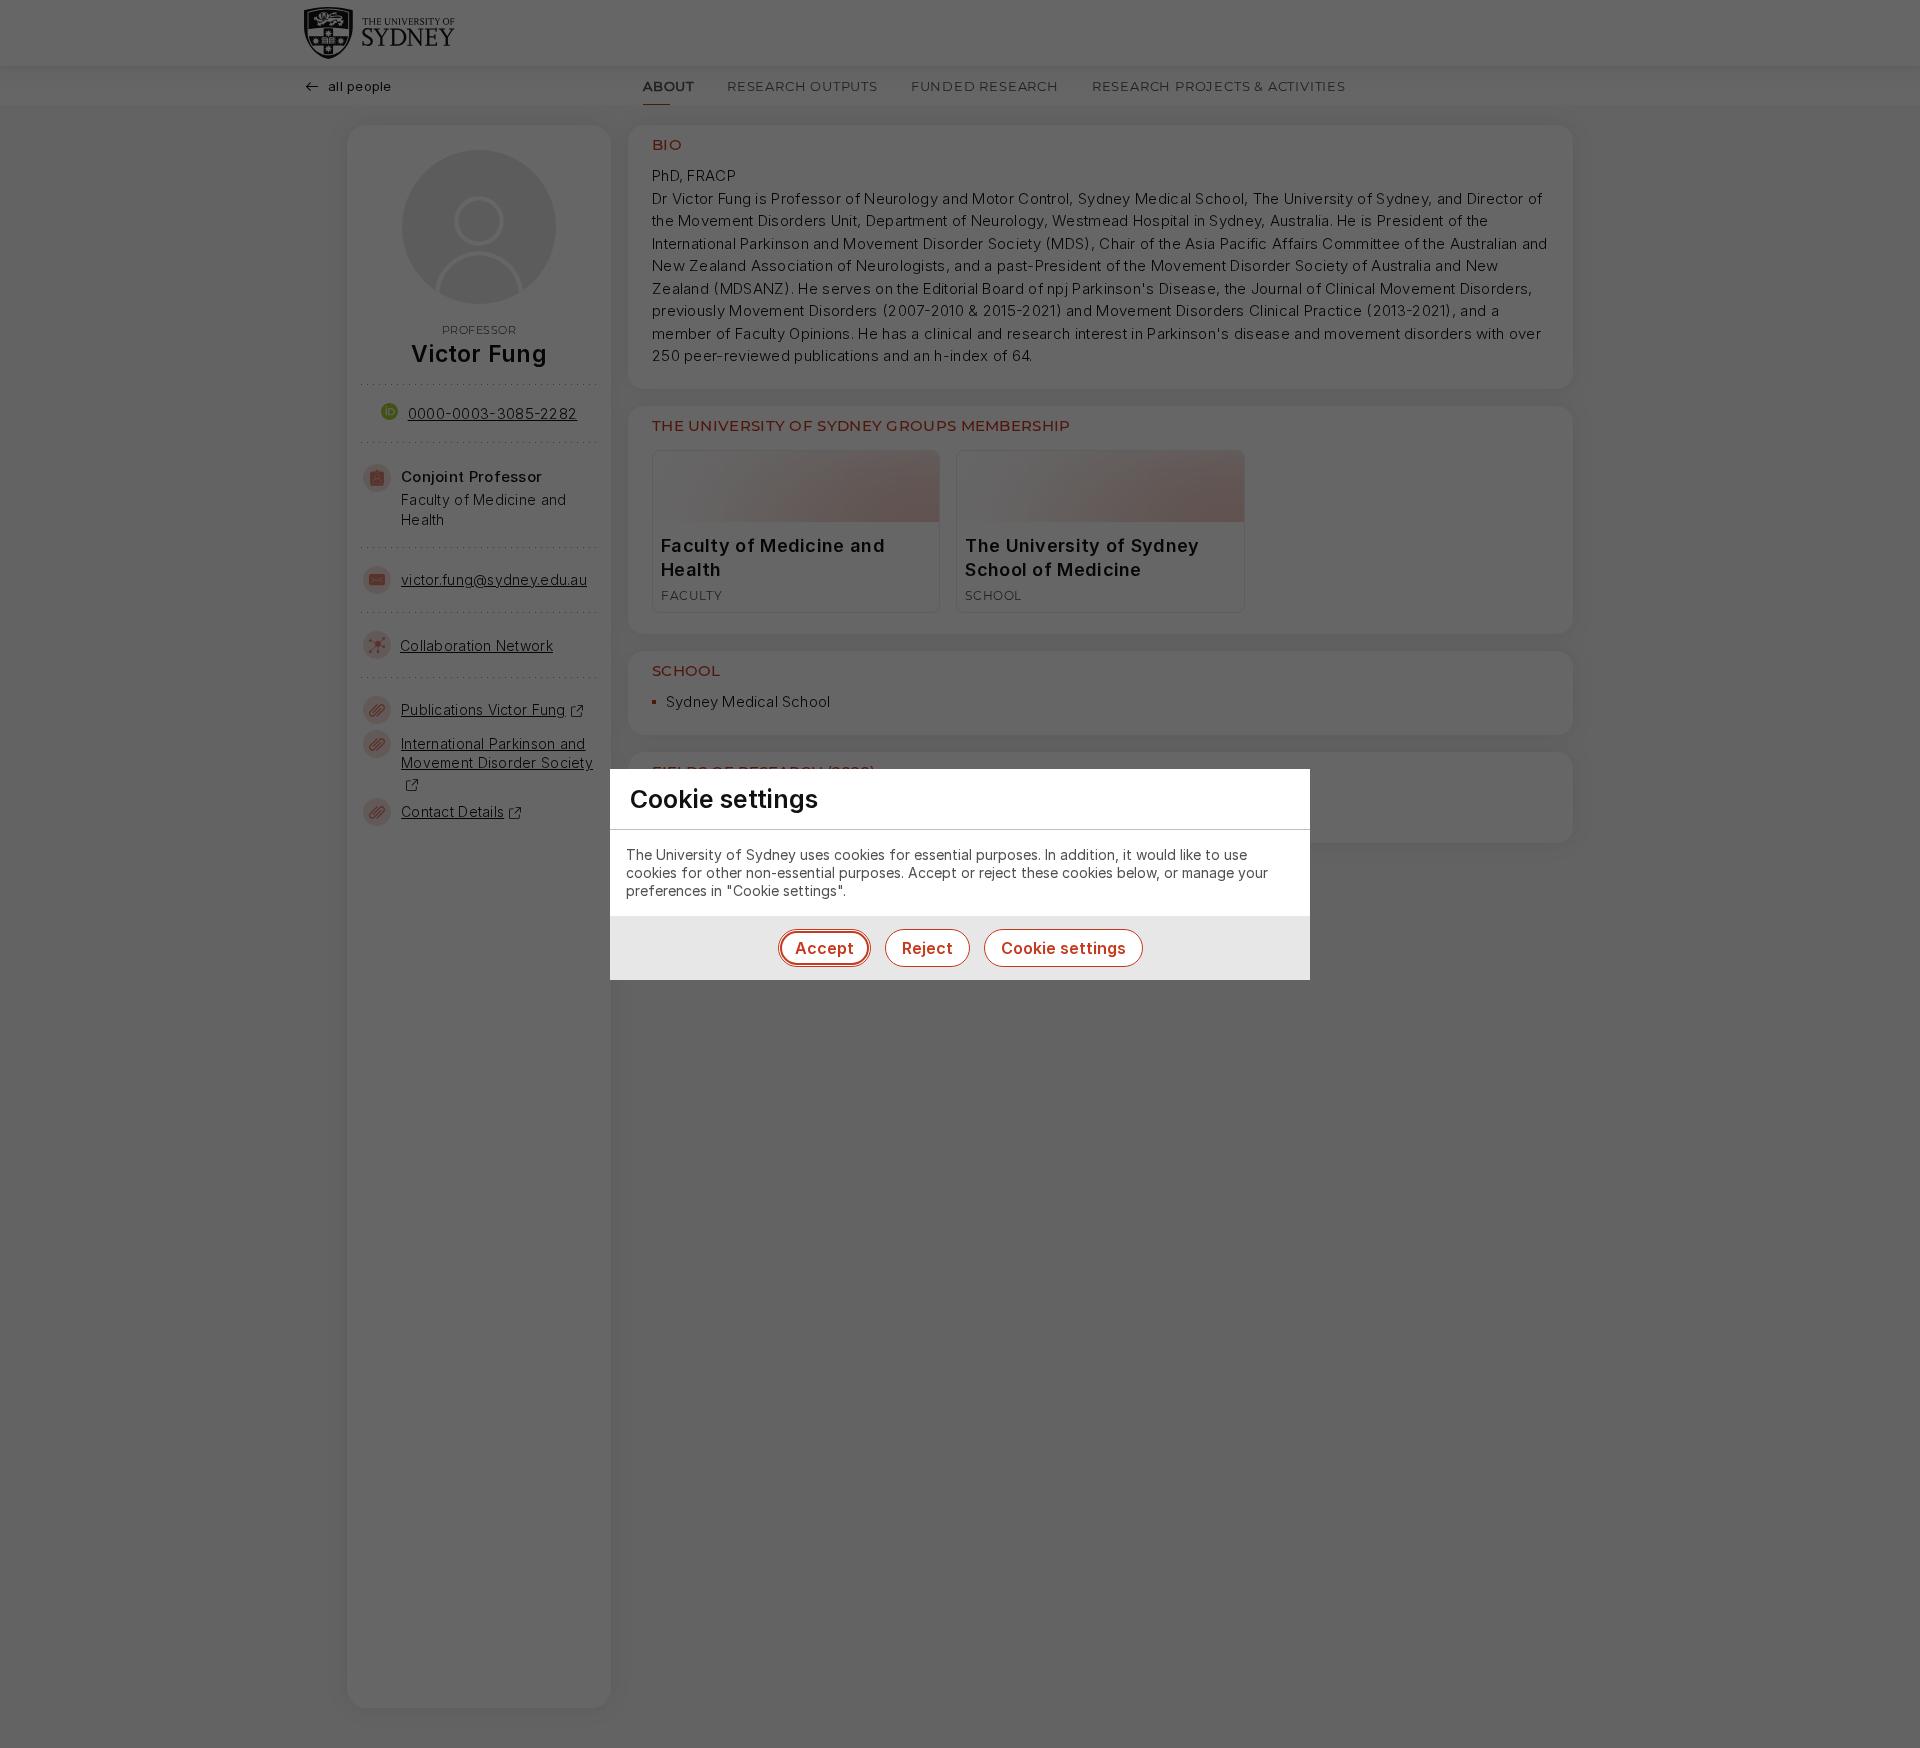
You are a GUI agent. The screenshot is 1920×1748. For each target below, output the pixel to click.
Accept (824, 948)
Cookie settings (1063, 948)
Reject (927, 948)
